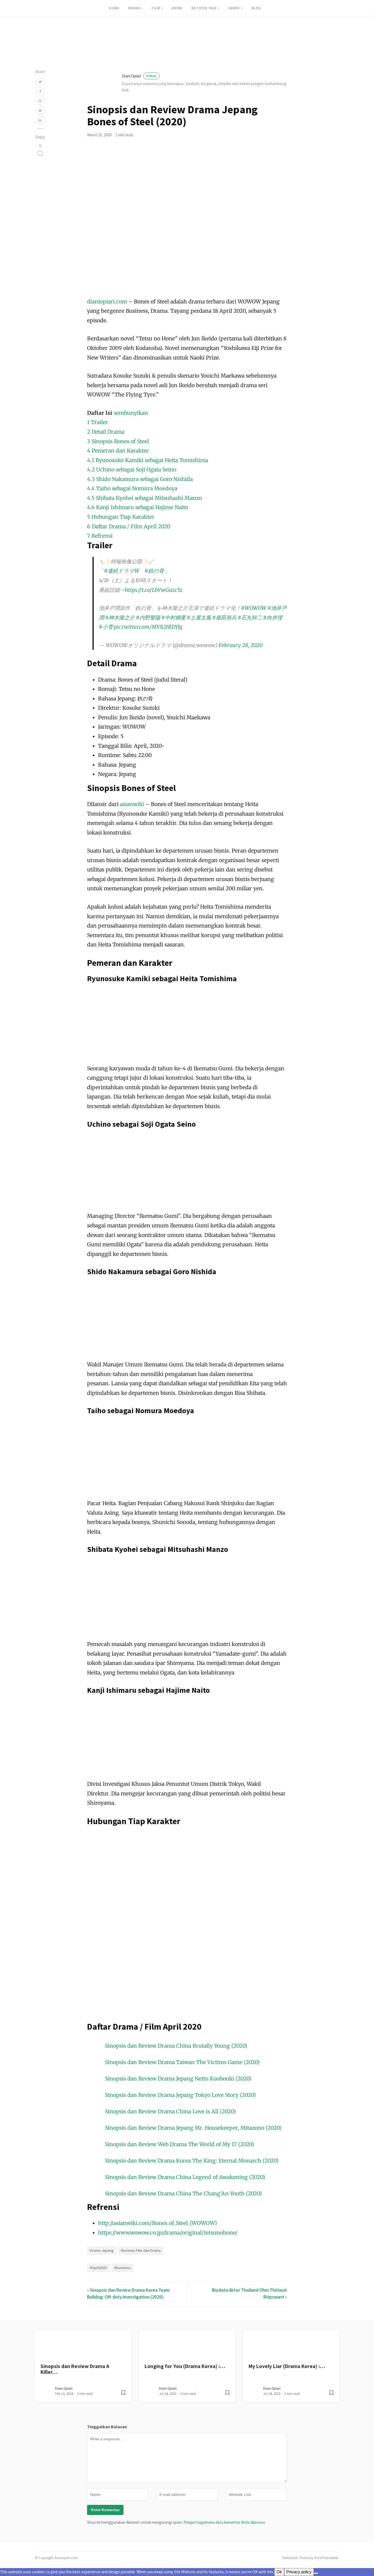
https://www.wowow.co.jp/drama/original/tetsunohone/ (168, 2233)
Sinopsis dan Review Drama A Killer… (75, 2369)
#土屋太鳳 (199, 618)
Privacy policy (299, 2572)
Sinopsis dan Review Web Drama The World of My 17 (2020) (179, 2145)
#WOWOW (254, 608)
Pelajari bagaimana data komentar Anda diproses (224, 2522)
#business (123, 2268)
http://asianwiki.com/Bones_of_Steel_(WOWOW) (157, 2223)
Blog (256, 8)
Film (156, 8)
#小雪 (106, 627)
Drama (134, 8)
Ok (279, 2572)
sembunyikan (131, 413)
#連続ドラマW (122, 571)
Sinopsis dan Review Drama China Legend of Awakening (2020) (185, 2177)
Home (114, 8)
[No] (316, 2573)
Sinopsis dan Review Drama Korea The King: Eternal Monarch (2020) (192, 2161)
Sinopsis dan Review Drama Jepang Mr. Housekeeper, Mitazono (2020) (193, 2128)
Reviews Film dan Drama (141, 2250)
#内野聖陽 (148, 618)
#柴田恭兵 (224, 618)
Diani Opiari (139, 76)
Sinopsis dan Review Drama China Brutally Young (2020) (176, 2046)
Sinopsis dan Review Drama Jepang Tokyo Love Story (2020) (180, 2095)
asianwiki (133, 804)
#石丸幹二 (250, 618)
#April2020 (98, 2268)
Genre (234, 8)
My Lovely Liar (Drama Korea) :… (287, 2366)
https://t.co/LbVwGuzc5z (154, 590)
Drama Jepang (102, 2250)
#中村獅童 (173, 618)
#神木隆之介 (120, 618)
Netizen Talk (204, 8)
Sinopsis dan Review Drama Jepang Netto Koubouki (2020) (178, 2079)
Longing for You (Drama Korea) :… (185, 2366)
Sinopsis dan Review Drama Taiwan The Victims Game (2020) (182, 2062)
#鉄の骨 (154, 571)
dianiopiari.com (107, 302)
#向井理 (273, 618)
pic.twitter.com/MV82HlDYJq (148, 627)
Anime (177, 8)
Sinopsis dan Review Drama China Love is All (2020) (170, 2112)
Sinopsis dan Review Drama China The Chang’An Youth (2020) (183, 2194)
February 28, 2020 (241, 645)
